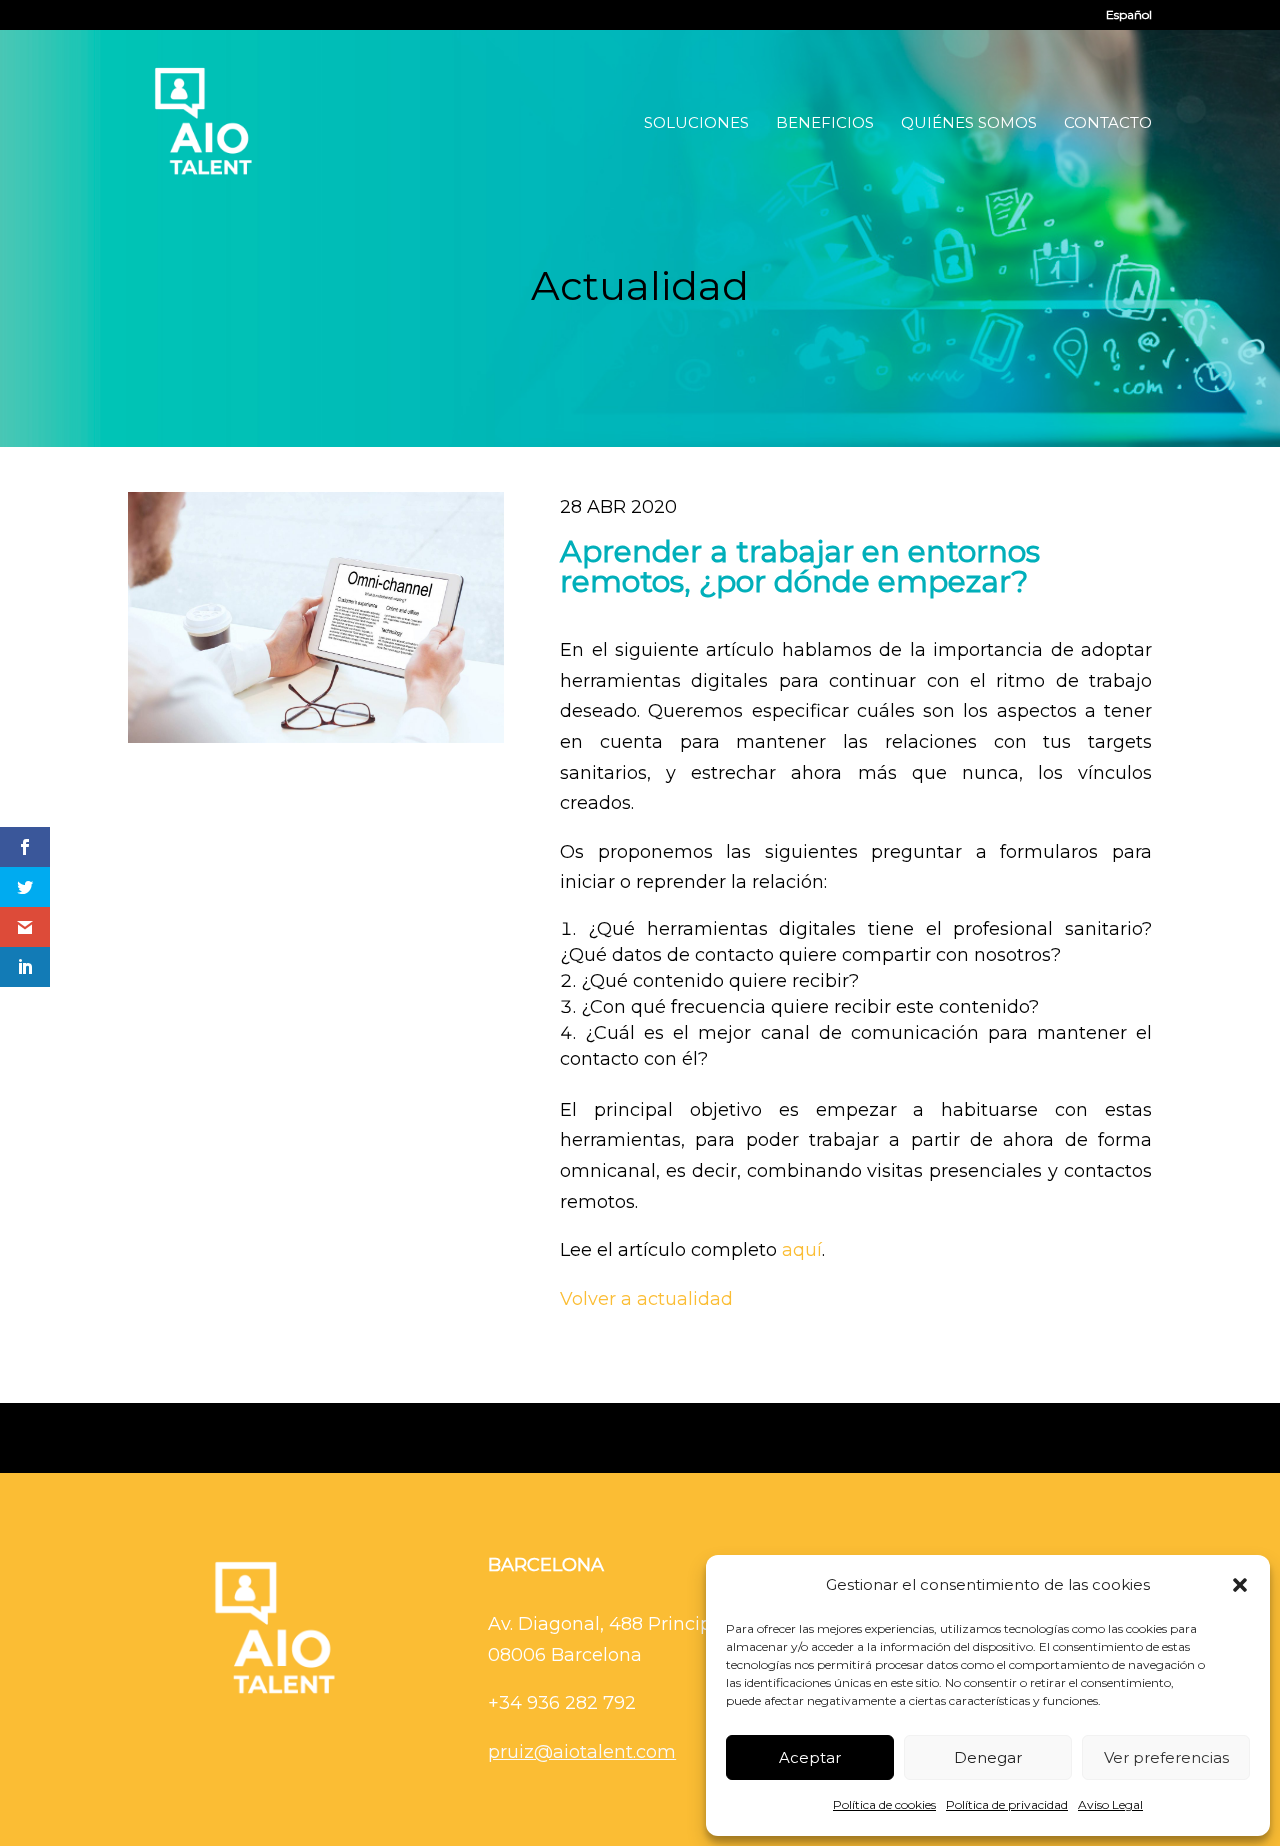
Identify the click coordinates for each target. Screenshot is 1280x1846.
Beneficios (825, 124)
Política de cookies (884, 1804)
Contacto (1108, 124)
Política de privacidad (1007, 1804)
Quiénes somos (969, 124)
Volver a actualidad (646, 1299)
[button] (1240, 1585)
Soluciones (696, 124)
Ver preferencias (1166, 1757)
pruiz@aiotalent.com (582, 1752)
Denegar (988, 1757)
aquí (802, 1250)
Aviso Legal (1110, 1804)
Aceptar (810, 1757)
